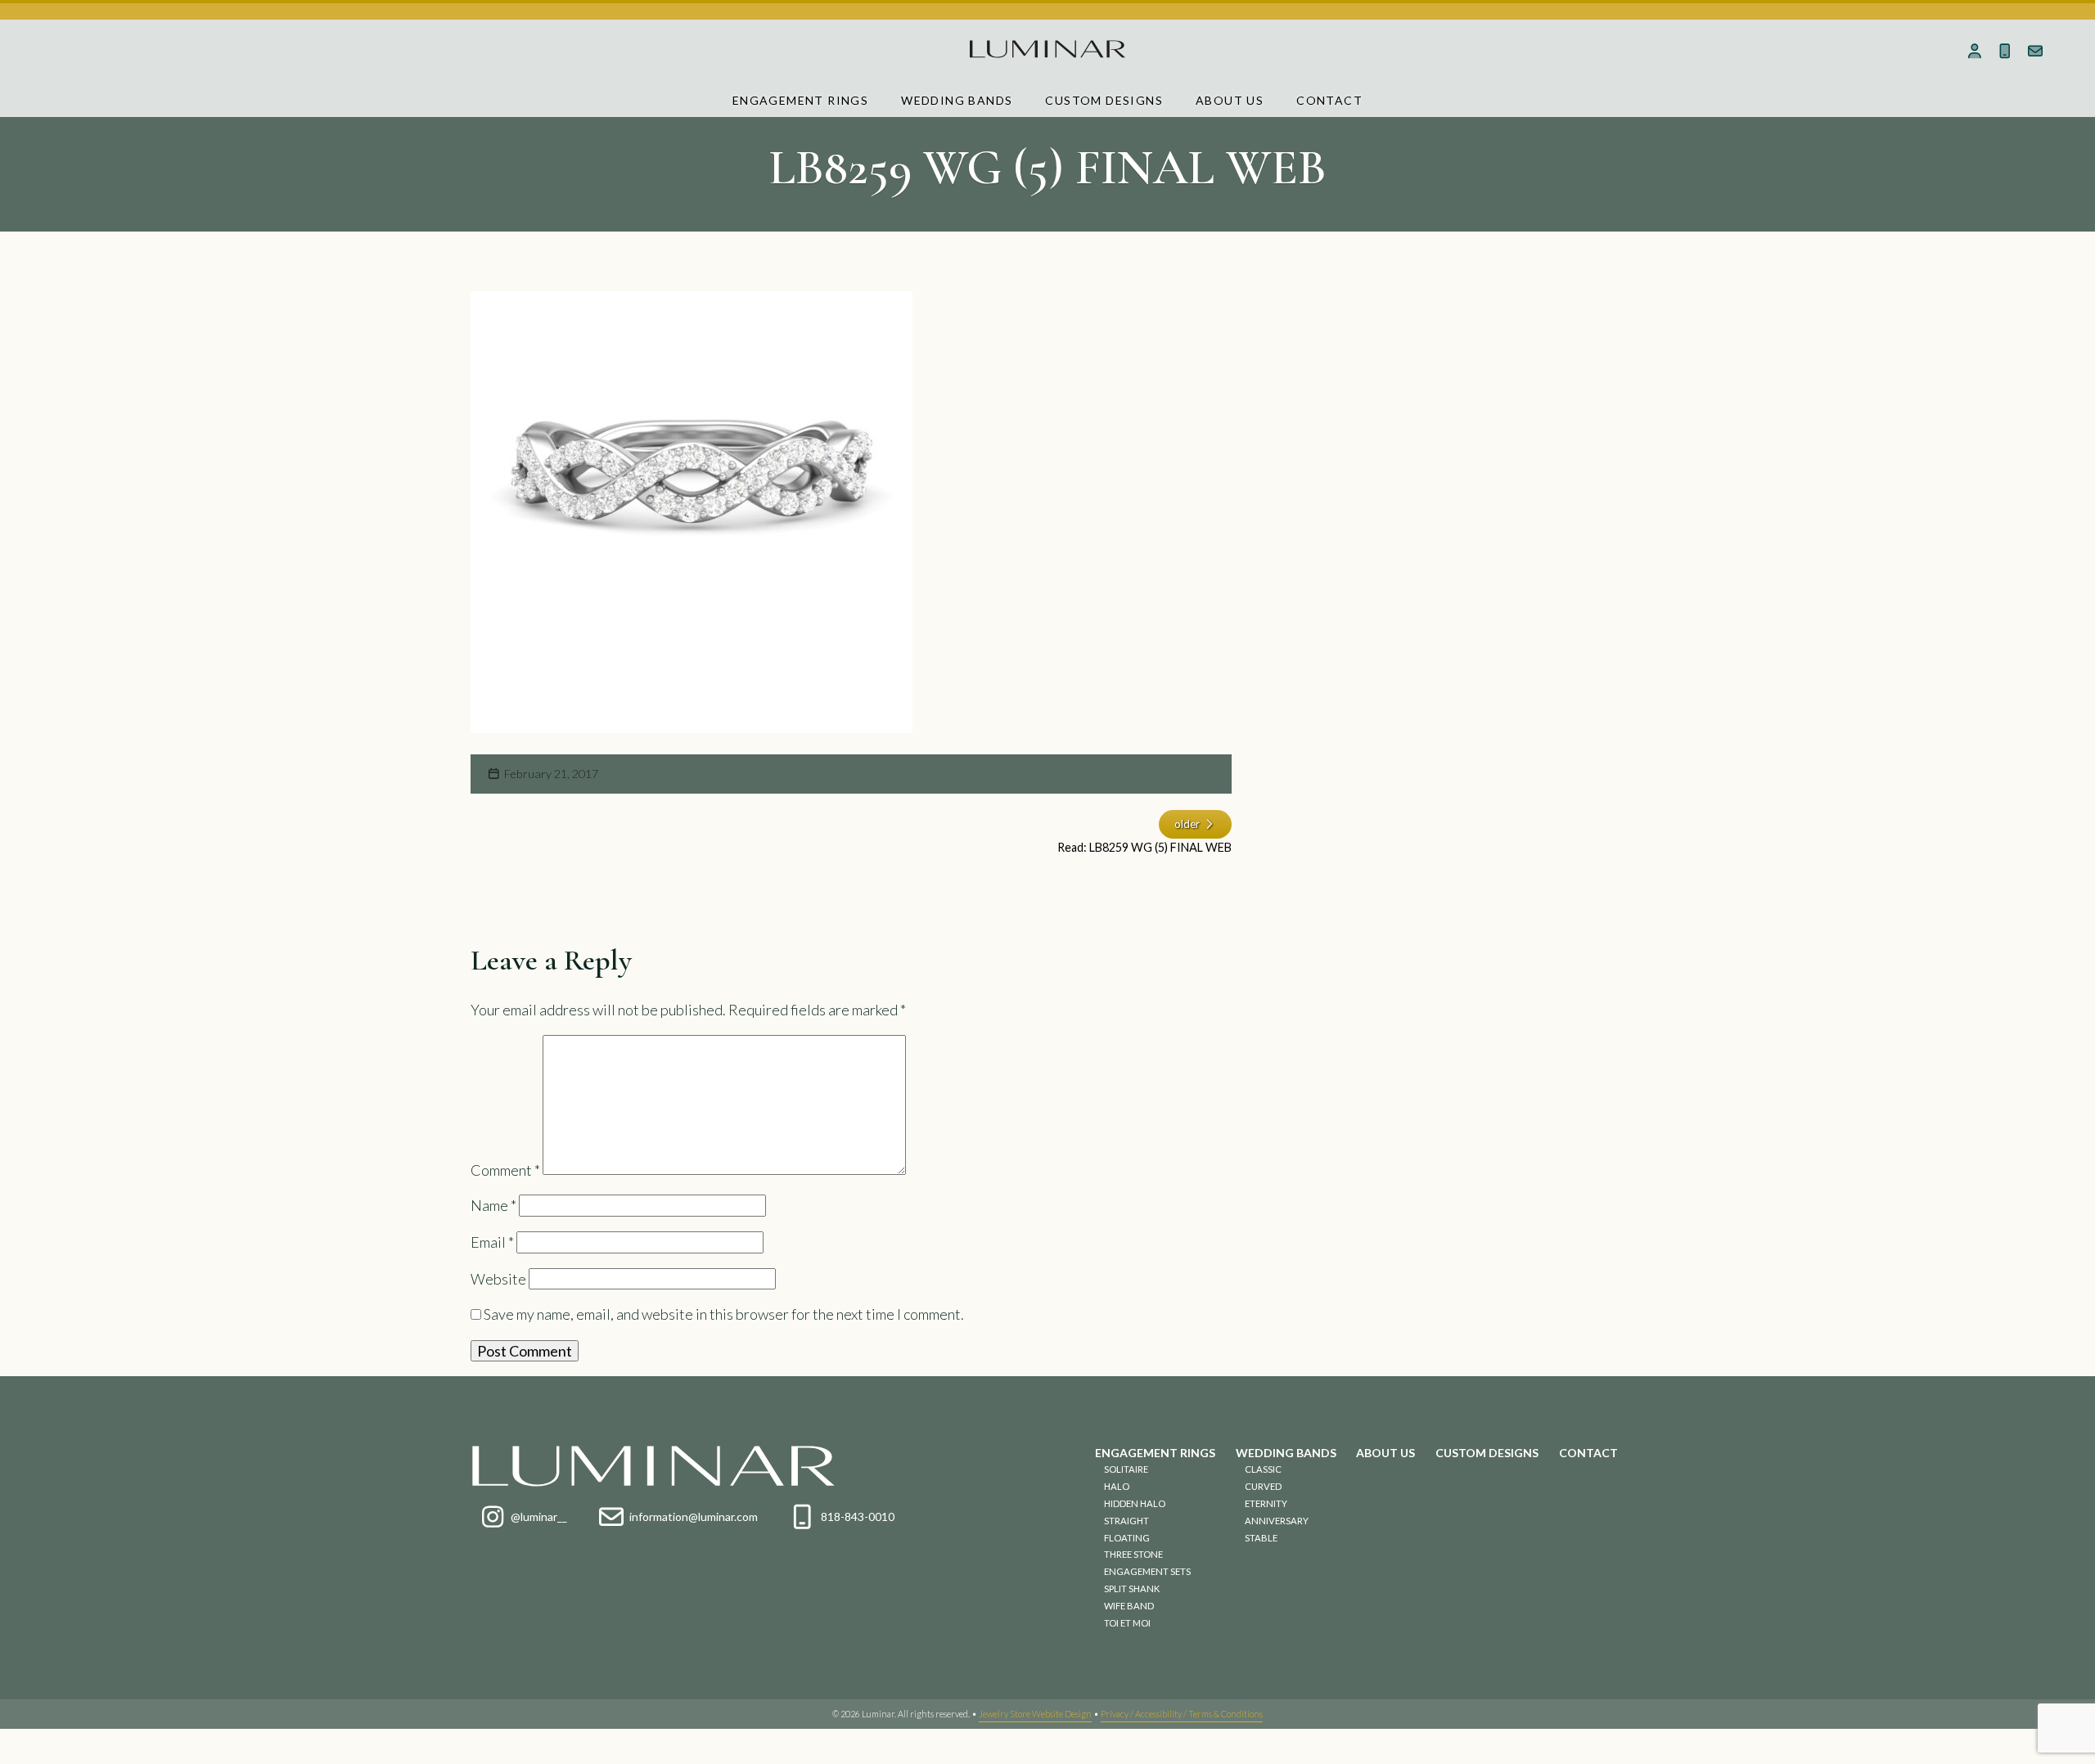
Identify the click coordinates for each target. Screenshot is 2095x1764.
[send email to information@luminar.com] (2036, 51)
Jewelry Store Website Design (1035, 1714)
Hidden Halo (1135, 1503)
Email (492, 1242)
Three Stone (1133, 1554)
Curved (1263, 1486)
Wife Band (1129, 1606)
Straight (1126, 1521)
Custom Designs (1104, 100)
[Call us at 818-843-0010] (2005, 51)
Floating (1127, 1538)
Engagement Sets (1147, 1571)
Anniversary (1277, 1521)
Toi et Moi (1127, 1623)
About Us (1230, 100)
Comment (505, 1169)
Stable (1261, 1538)
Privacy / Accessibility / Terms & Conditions (1182, 1714)
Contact (1329, 100)
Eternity (1266, 1503)
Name (493, 1205)
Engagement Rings (800, 100)
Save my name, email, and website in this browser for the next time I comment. (724, 1314)
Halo (1117, 1486)
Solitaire (1126, 1469)
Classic (1263, 1469)
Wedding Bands (957, 100)
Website (498, 1279)
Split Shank (1132, 1588)
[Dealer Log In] (1975, 51)
